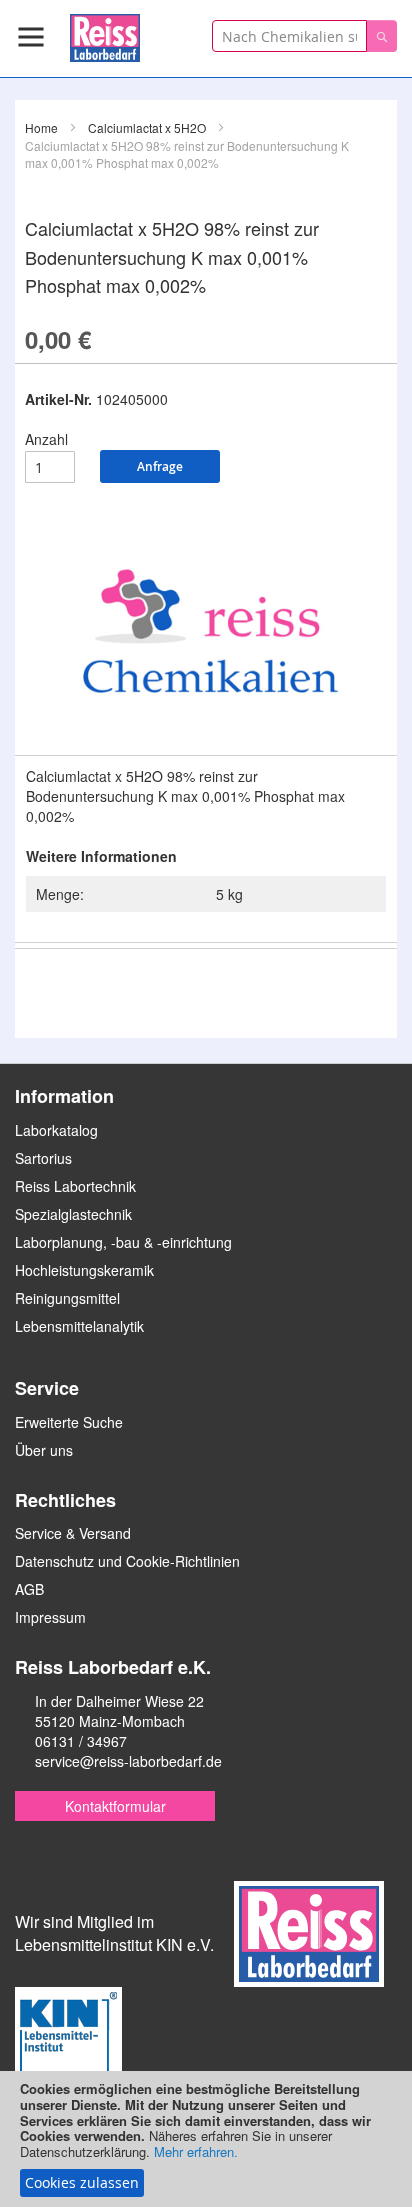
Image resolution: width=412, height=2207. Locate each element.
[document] (206, 2139)
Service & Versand (73, 1533)
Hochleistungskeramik (84, 1270)
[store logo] (105, 34)
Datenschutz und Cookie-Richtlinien (127, 1561)
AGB (29, 1589)
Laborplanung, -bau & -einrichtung (123, 1242)
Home (41, 127)
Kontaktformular (115, 1806)
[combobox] (289, 36)
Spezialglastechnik (73, 1214)
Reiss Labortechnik (75, 1186)
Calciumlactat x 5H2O (147, 127)
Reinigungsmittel (67, 1298)
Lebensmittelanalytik (79, 1326)
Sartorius (43, 1158)
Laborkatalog (56, 1130)
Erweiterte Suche (69, 1422)
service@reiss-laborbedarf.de (128, 1761)
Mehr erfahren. (196, 2151)
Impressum (50, 1617)
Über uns (44, 1450)
